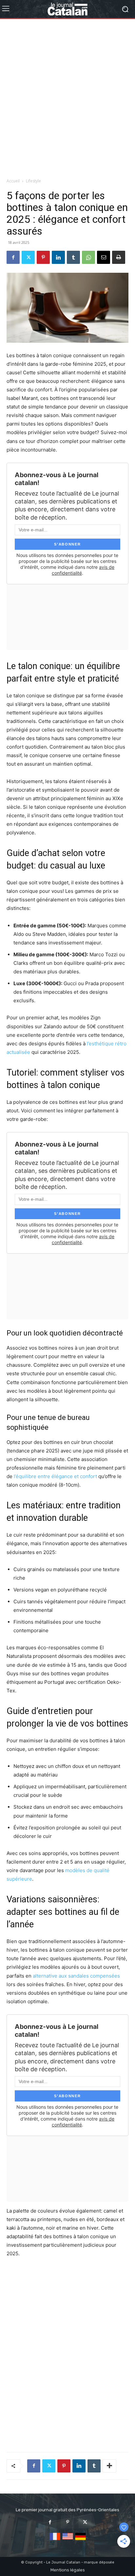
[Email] (104, 257)
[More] (109, 2466)
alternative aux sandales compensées (76, 1976)
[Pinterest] (43, 257)
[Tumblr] (73, 257)
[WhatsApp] (88, 257)
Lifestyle (33, 181)
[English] (68, 2540)
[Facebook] (13, 257)
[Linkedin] (58, 257)
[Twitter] (28, 257)
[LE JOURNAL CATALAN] (67, 9)
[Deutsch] (80, 2540)
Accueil (13, 181)
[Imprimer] (119, 257)
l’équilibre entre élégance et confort (55, 1476)
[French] (55, 2540)
